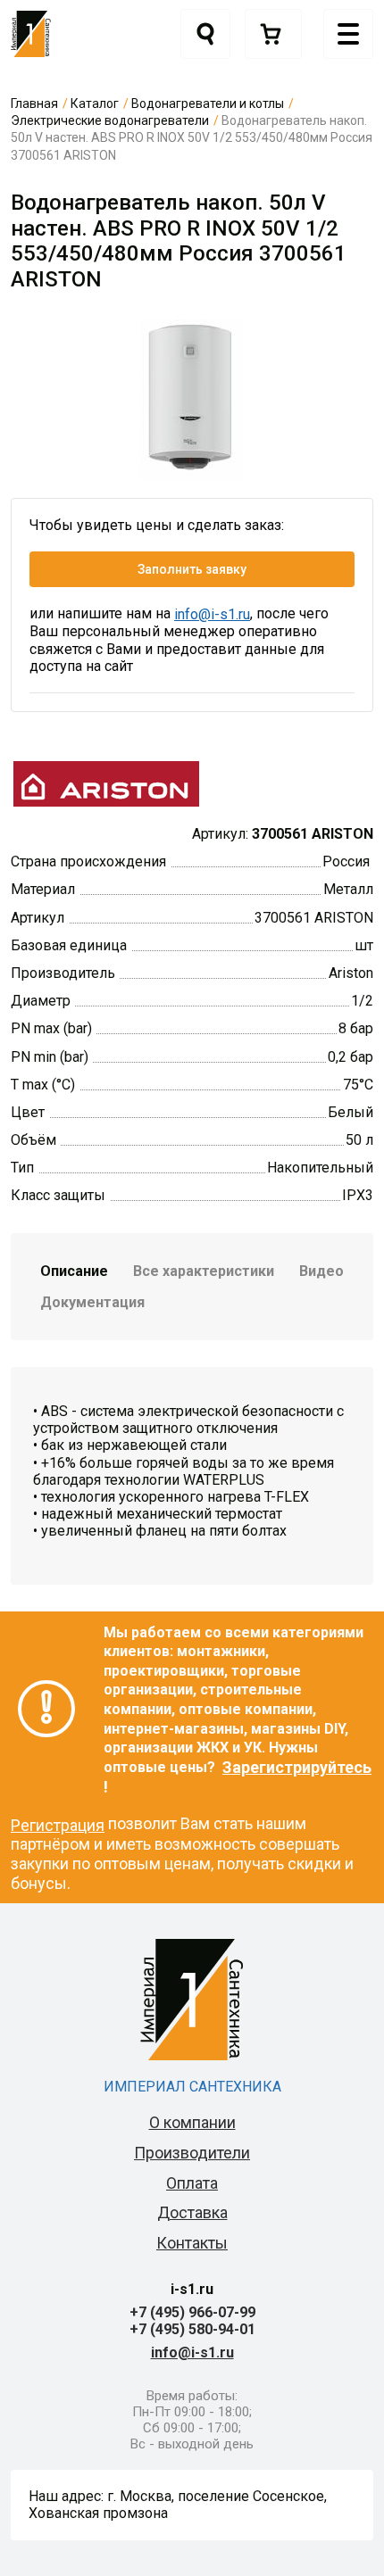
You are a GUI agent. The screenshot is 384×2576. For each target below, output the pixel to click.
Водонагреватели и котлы (208, 104)
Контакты (192, 2243)
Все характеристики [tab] (204, 1271)
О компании (192, 2122)
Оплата (192, 2183)
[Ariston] (106, 782)
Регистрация (58, 1825)
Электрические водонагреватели (110, 120)
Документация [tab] (92, 1302)
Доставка (192, 2212)
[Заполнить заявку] (273, 34)
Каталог (95, 104)
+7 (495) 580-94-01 (192, 2329)
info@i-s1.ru (212, 614)
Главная (34, 104)
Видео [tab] (321, 1271)
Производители (192, 2153)
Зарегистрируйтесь (297, 1767)
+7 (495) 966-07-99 (192, 2312)
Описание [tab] (74, 1271)
